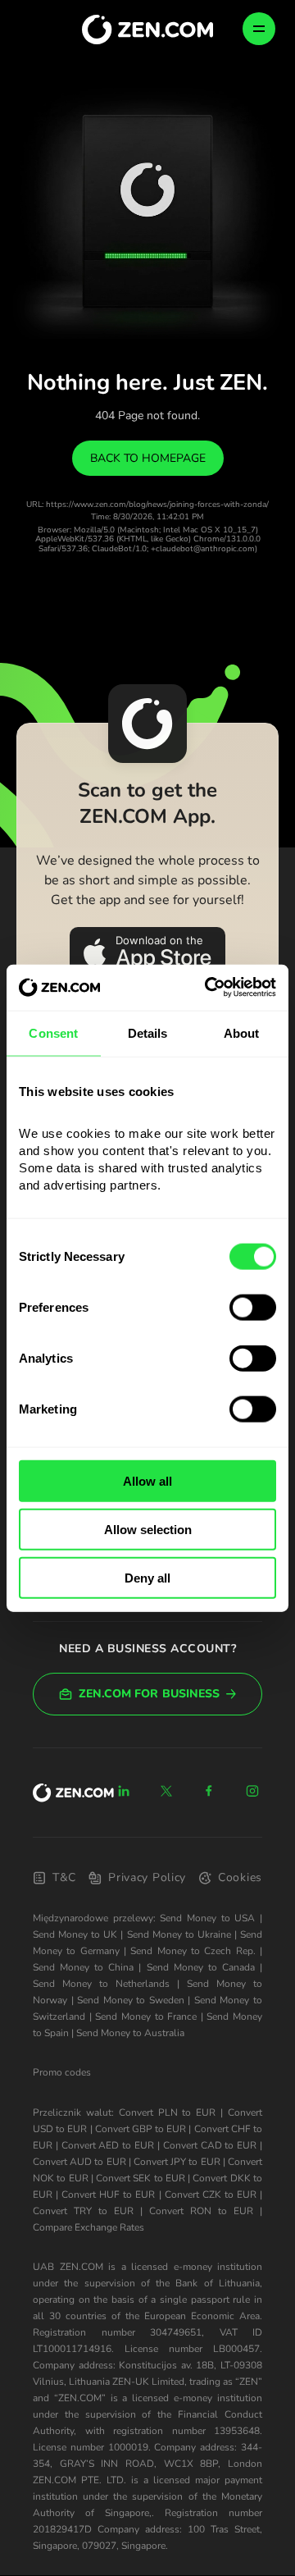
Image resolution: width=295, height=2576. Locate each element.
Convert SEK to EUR (141, 2178)
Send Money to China (83, 1967)
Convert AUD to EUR (79, 2162)
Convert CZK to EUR (211, 2195)
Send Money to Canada (201, 1967)
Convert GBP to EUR (141, 2129)
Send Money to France (146, 2016)
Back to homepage (148, 458)
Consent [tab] (53, 1032)
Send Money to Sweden (131, 2000)
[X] (166, 1791)
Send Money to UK (75, 1934)
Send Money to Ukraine (179, 1934)
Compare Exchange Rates (88, 2227)
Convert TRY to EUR (83, 2211)
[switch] (253, 1308)
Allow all (147, 1481)
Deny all (147, 1577)
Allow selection (148, 1529)
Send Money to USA (207, 1918)
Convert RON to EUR (201, 2211)
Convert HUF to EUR (108, 2195)
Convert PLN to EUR (168, 2112)
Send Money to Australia (130, 2033)
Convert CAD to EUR (210, 2145)
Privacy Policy (147, 1877)
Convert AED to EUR (108, 2145)
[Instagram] (252, 1791)
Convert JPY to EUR (177, 2162)
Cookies (240, 1877)
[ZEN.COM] (73, 1793)
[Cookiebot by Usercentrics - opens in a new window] (208, 988)
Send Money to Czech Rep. (193, 1951)
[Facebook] (210, 1791)
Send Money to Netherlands (101, 1984)
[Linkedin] (124, 1791)
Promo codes (62, 2072)
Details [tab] (148, 1032)
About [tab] (242, 1032)
